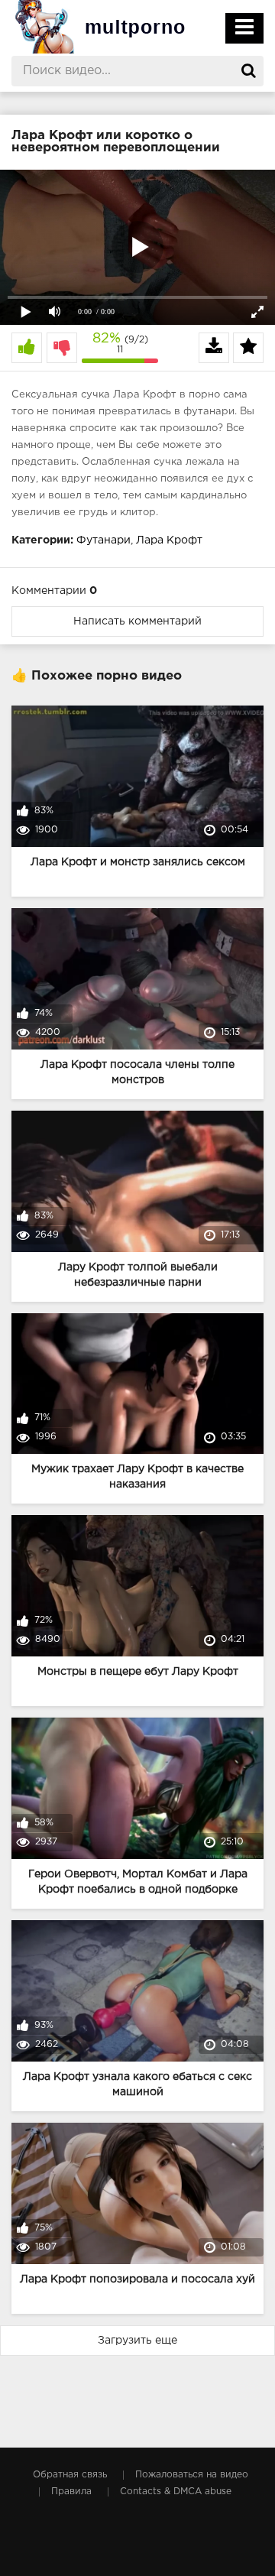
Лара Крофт (169, 540)
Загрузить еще (137, 2341)
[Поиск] (248, 71)
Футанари (104, 540)
